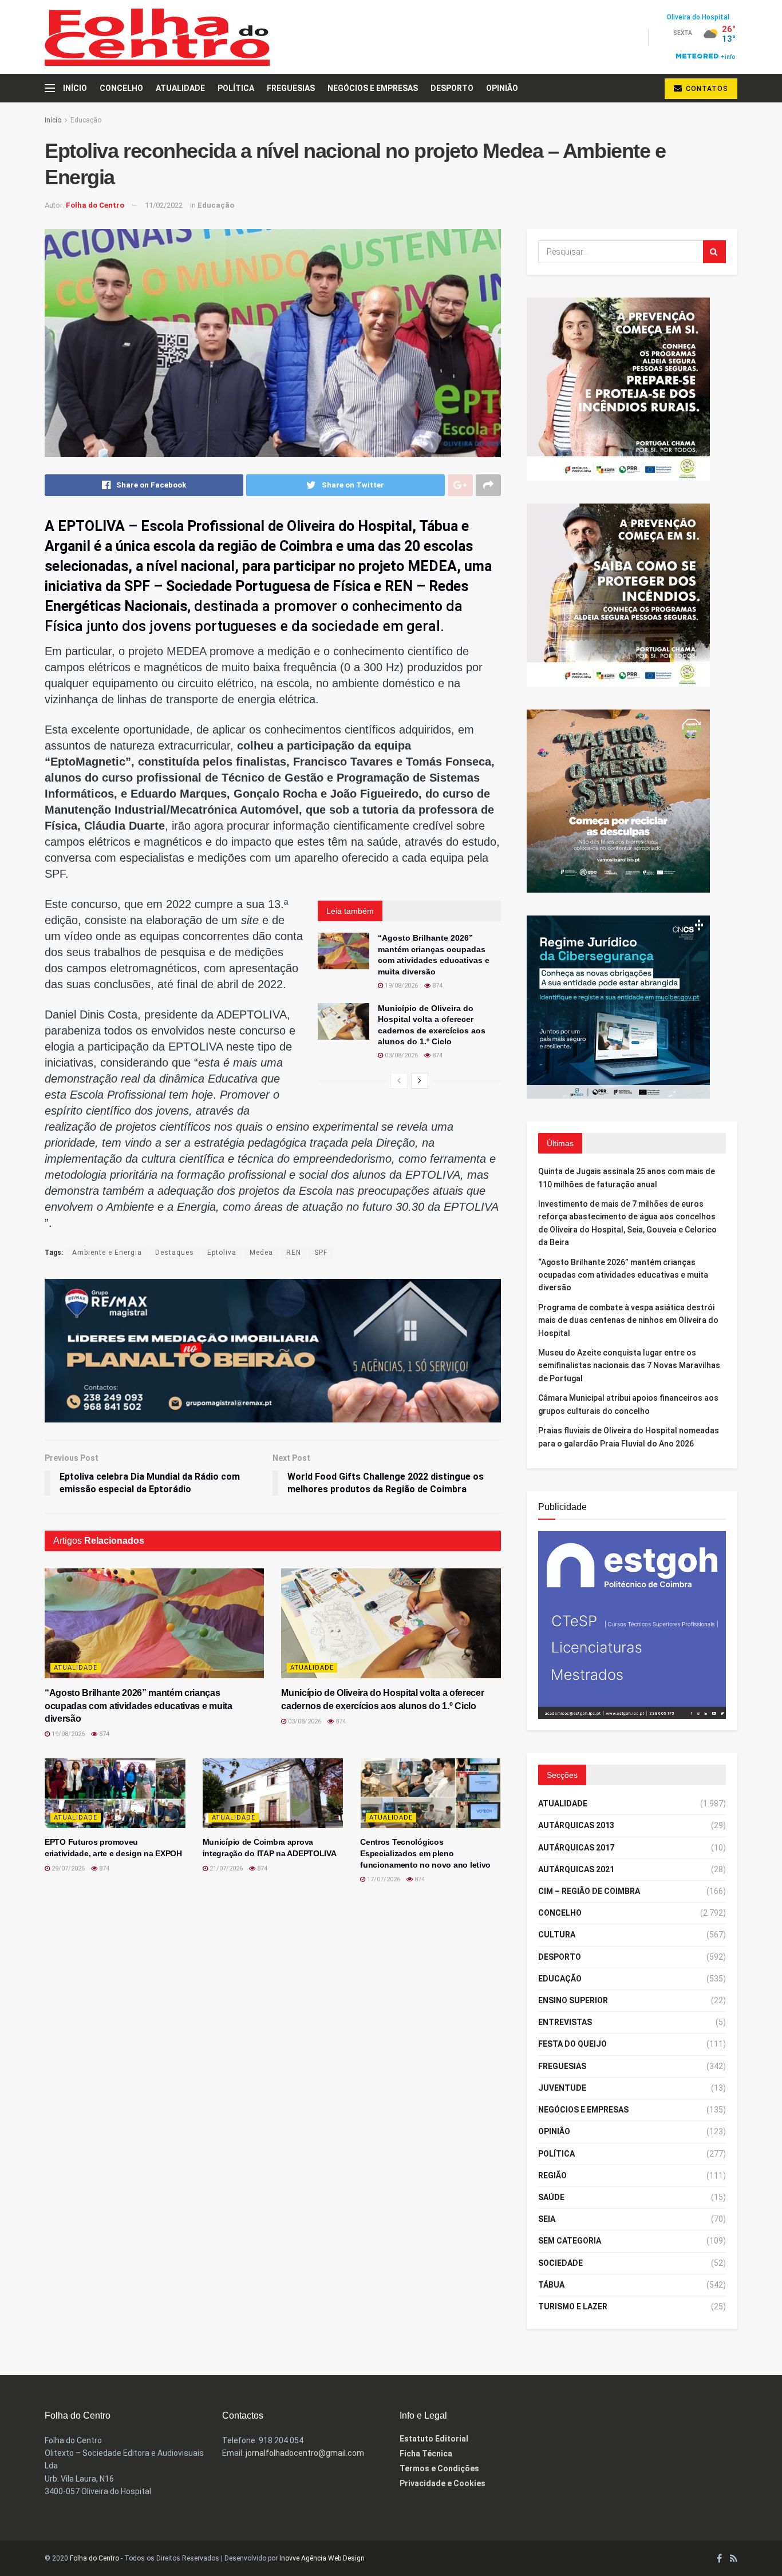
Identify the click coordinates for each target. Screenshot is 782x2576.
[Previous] (399, 1081)
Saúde (551, 2197)
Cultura (557, 1935)
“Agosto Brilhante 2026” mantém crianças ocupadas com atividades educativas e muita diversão (139, 1706)
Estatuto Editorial (434, 2439)
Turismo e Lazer (573, 2306)
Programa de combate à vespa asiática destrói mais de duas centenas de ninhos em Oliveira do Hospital (628, 1320)
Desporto (452, 88)
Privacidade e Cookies (443, 2483)
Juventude (562, 2088)
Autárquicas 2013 (576, 1825)
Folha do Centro (95, 205)
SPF (321, 1253)
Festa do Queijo (572, 2044)
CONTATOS (706, 89)
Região (552, 2175)
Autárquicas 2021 (576, 1869)
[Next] (420, 1081)
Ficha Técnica (426, 2454)
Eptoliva (222, 1253)
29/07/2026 (67, 1868)
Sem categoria (570, 2241)
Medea (261, 1253)
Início (75, 88)
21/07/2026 (225, 1868)
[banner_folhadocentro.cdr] (632, 1624)
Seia (547, 2219)
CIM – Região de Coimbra (589, 1891)
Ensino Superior (573, 2000)
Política (236, 88)
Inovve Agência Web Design (322, 2558)
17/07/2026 (383, 1879)
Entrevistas (565, 2022)
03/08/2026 (400, 1055)
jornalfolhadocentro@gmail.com (305, 2453)
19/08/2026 (400, 986)
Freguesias (291, 88)
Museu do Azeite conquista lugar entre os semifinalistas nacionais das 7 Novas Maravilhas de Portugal (629, 1366)
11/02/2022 (164, 205)
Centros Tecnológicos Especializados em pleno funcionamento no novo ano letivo (425, 1853)
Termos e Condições (439, 2468)
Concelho (121, 88)
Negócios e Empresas (373, 88)
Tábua (551, 2285)
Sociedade (560, 2263)
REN (294, 1253)
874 (437, 986)
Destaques (175, 1253)
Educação (86, 120)
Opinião (502, 88)
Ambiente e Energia (107, 1253)
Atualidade (180, 88)
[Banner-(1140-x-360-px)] (273, 1350)
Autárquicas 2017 (576, 1848)
